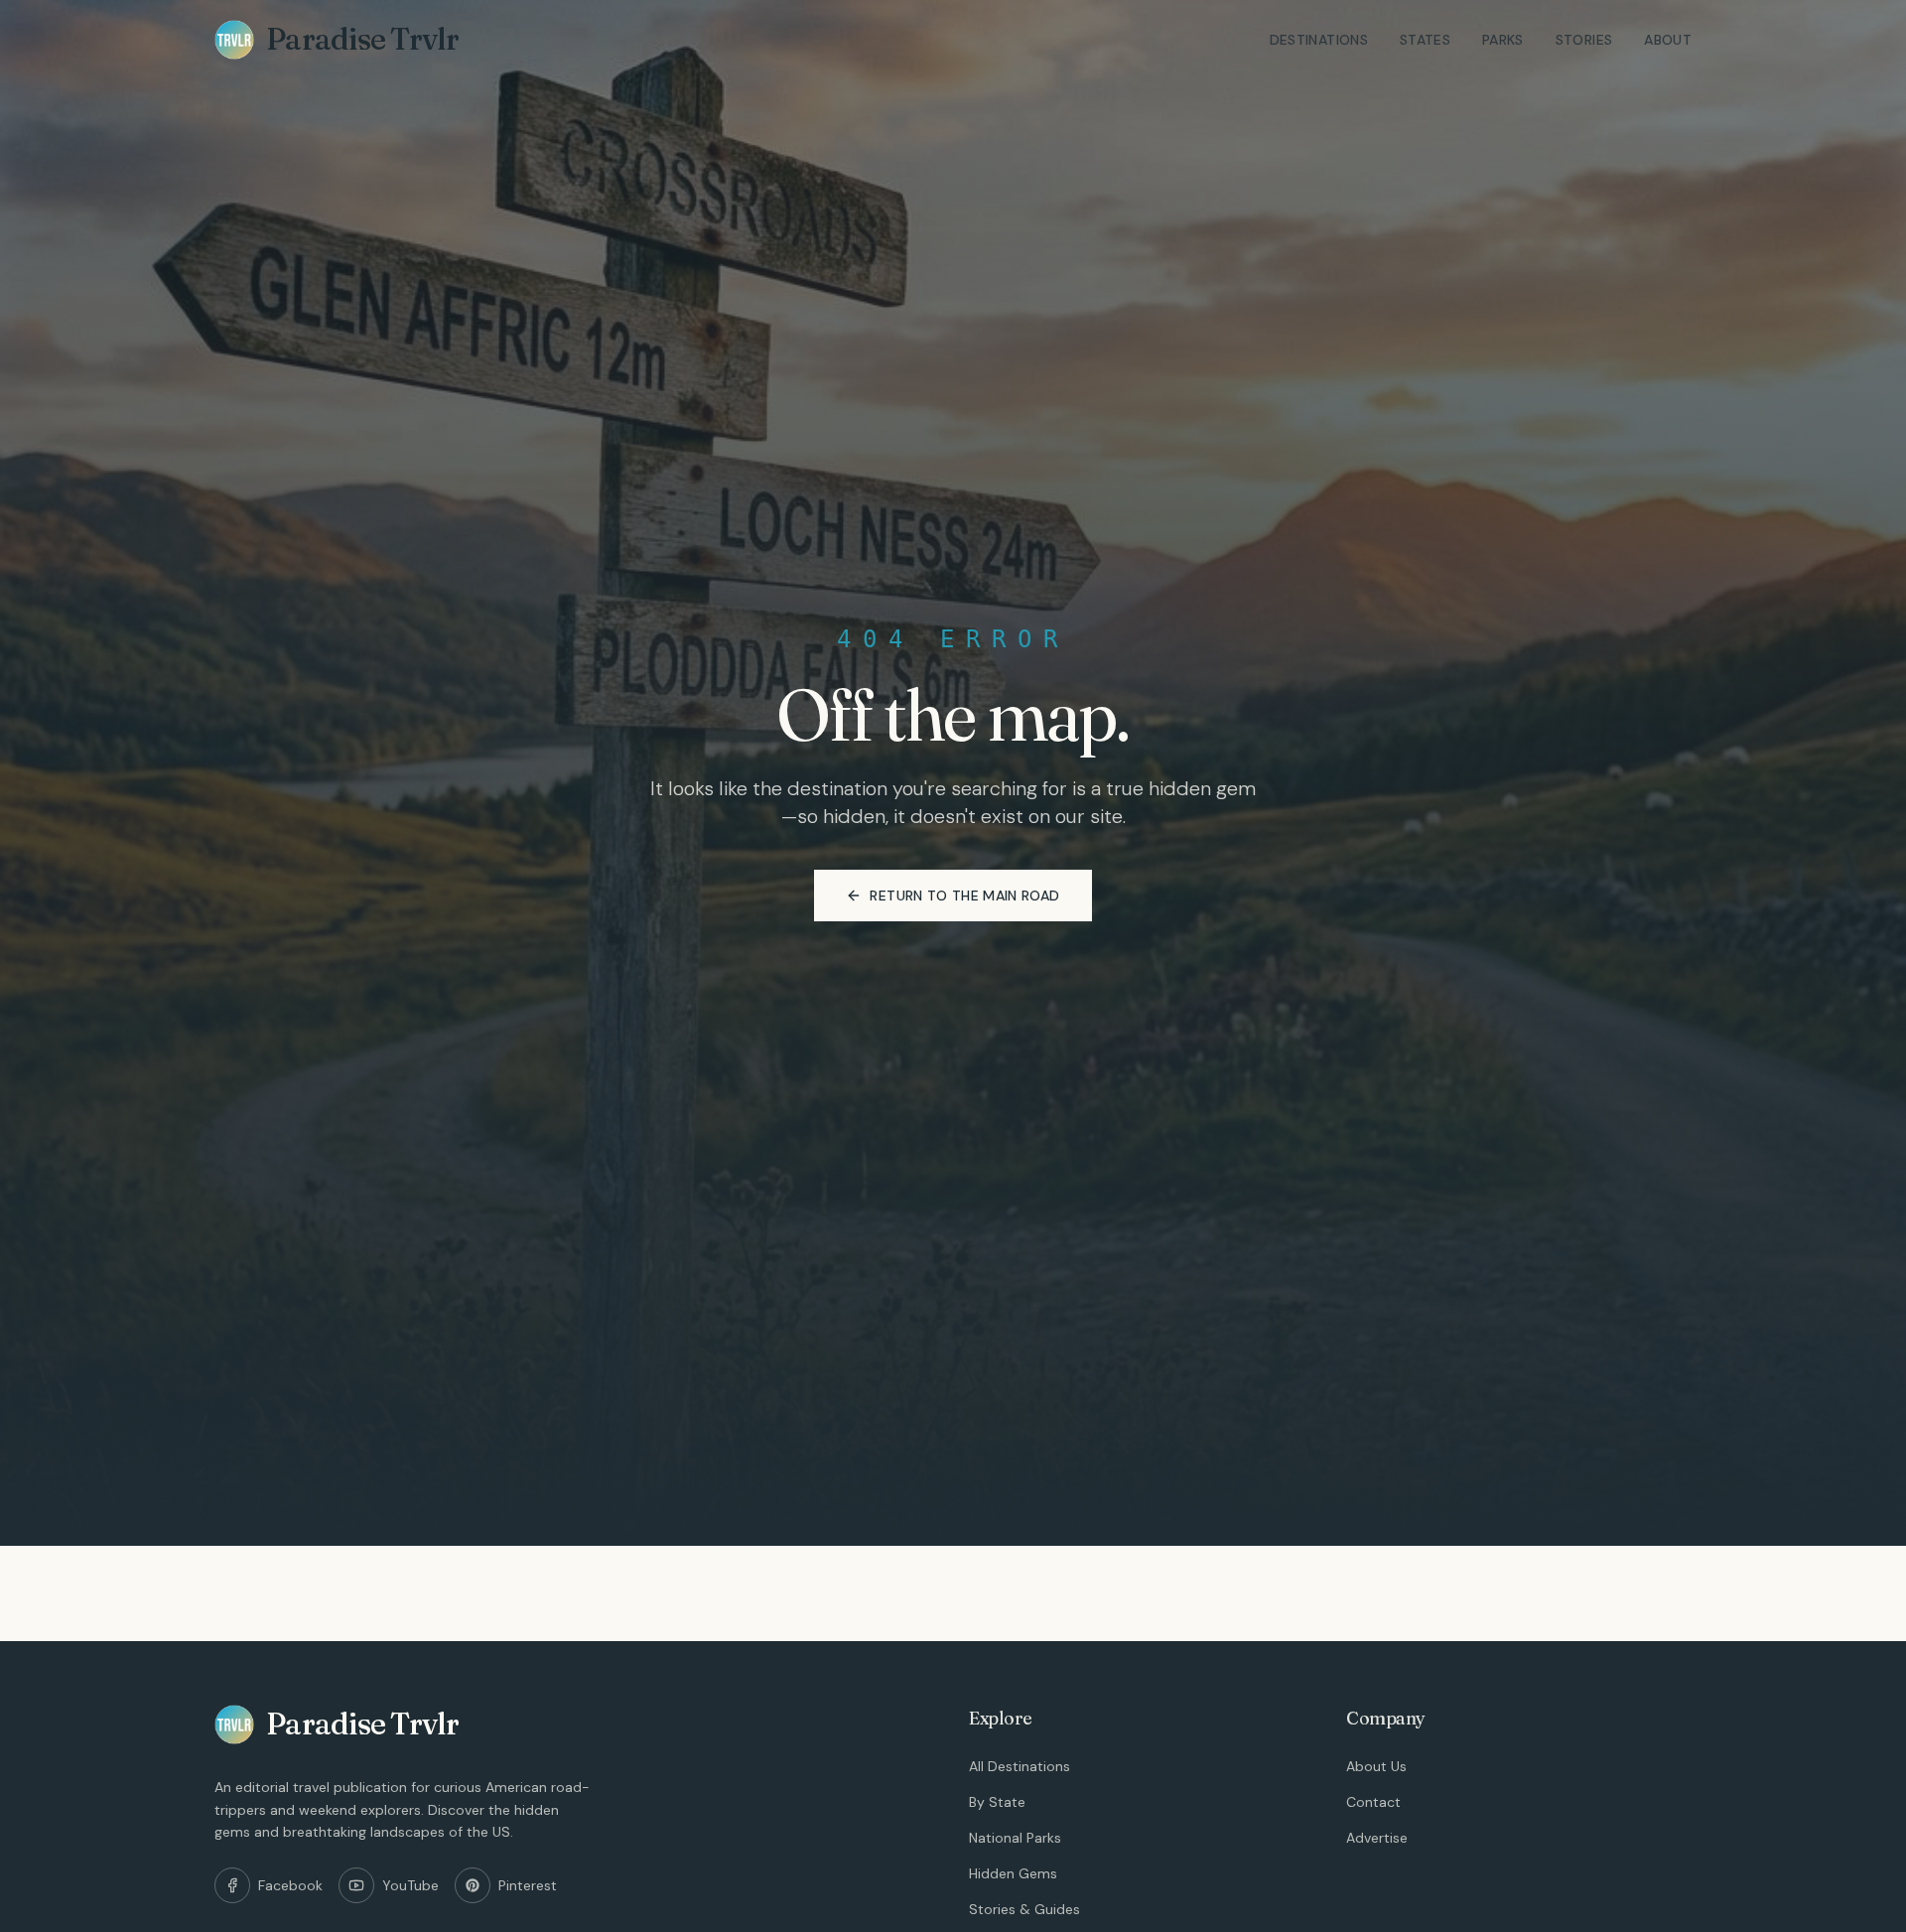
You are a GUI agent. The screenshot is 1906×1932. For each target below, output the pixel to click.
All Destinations (1020, 1766)
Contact (1373, 1802)
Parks (1503, 40)
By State (997, 1802)
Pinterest (528, 1885)
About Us (1376, 1766)
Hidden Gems (1013, 1873)
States (1425, 40)
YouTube (410, 1885)
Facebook (290, 1885)
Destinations (1319, 40)
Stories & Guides (1024, 1909)
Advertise (1377, 1838)
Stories (1584, 40)
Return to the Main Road (964, 896)
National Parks (1015, 1838)
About (1668, 40)
